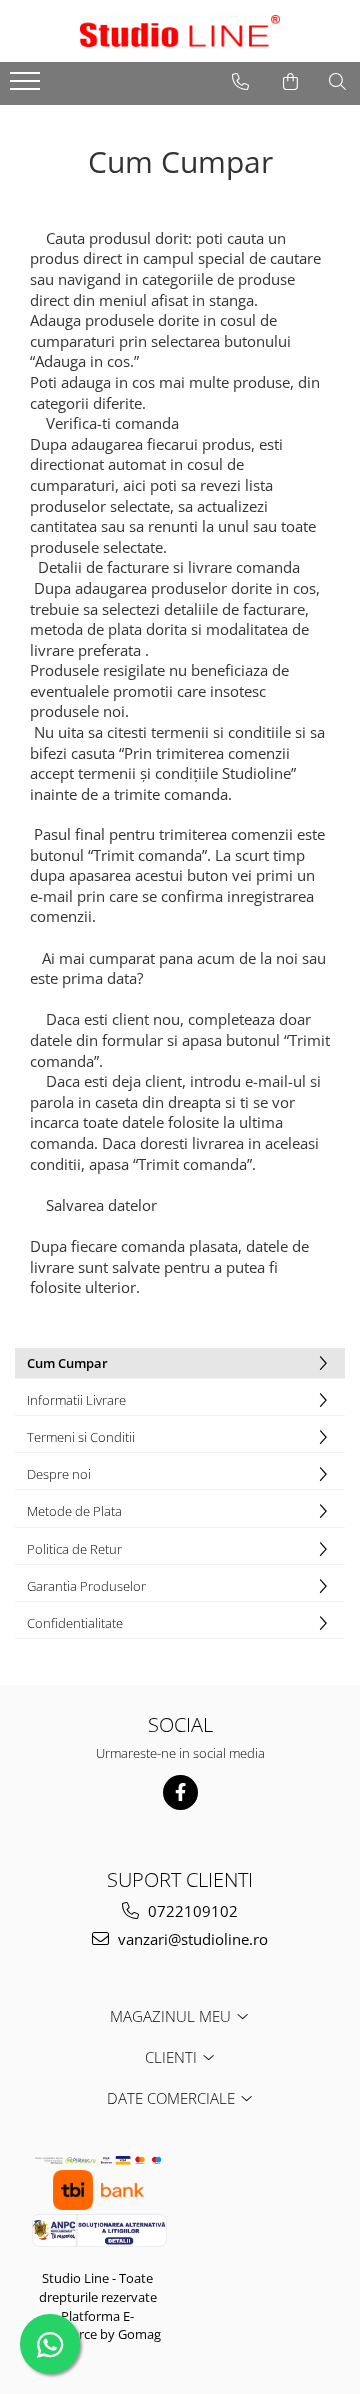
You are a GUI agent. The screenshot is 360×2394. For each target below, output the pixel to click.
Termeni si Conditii (81, 1437)
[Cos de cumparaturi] (290, 82)
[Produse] (27, 87)
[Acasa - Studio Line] (180, 31)
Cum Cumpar (67, 1363)
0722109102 (191, 1911)
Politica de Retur (74, 1549)
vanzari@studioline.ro (191, 1939)
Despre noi (59, 1474)
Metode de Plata (74, 1511)
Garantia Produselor (86, 1586)
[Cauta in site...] (337, 82)
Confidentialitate (75, 1623)
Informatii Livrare (76, 1400)
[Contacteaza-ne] (240, 82)
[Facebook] (180, 1792)
